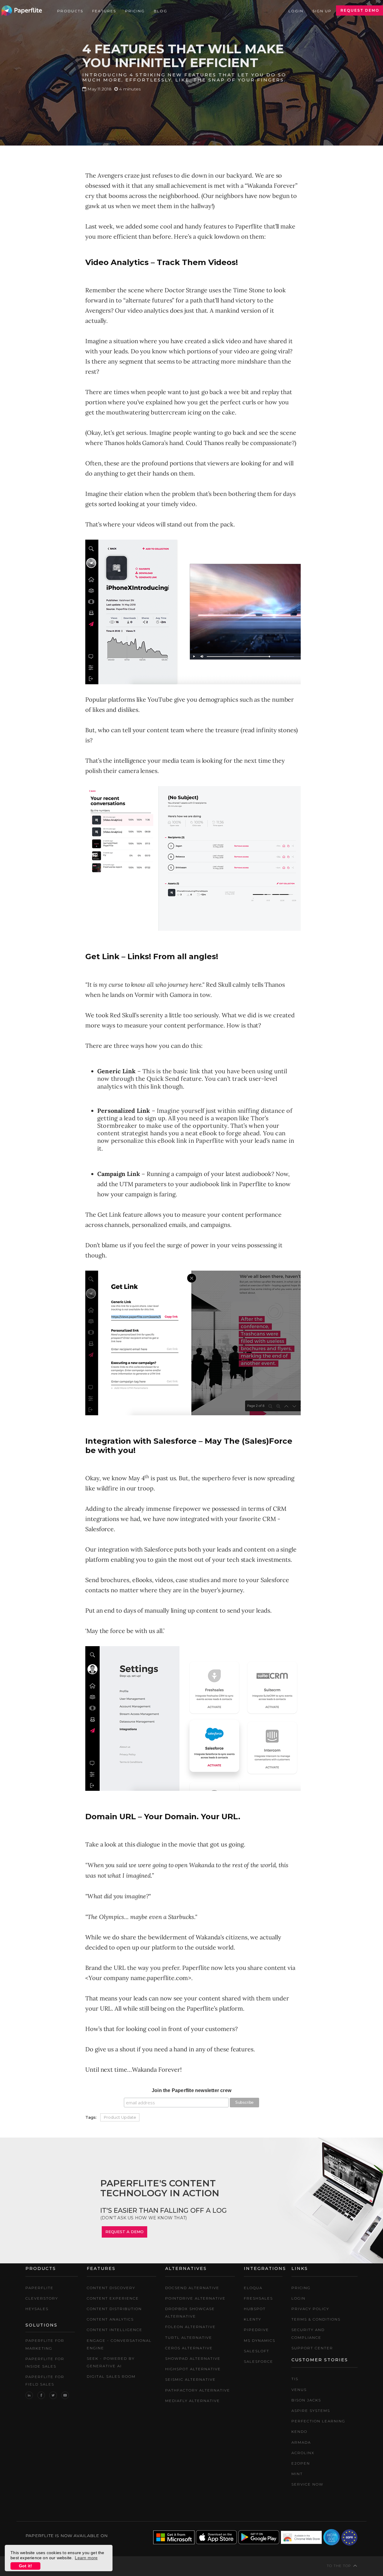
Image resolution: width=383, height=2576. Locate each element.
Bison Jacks (306, 2400)
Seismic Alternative (190, 2379)
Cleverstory (42, 2298)
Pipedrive (256, 2330)
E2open (301, 2463)
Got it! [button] (25, 2566)
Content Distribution (114, 2309)
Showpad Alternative (193, 2358)
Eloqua (253, 2288)
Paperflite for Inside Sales (45, 2362)
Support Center (312, 2348)
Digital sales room (111, 2376)
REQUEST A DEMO (124, 2232)
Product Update (120, 2117)
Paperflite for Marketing (45, 2344)
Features (104, 11)
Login (296, 11)
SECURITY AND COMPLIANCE (308, 2333)
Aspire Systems (311, 2411)
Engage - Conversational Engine (119, 2344)
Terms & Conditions (316, 2319)
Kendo (299, 2432)
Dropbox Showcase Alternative (190, 2312)
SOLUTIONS (41, 2325)
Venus (299, 2390)
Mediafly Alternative (193, 2401)
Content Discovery (111, 2288)
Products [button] (70, 11)
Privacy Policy (310, 2309)
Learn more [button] (86, 2558)
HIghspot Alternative (193, 2369)
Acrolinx (303, 2453)
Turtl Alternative (189, 2337)
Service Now (307, 2484)
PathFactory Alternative (198, 2390)
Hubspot (255, 2309)
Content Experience (113, 2298)
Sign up (322, 11)
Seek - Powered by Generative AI (111, 2362)
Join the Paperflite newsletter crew (191, 2090)
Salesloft (257, 2351)
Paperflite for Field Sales (45, 2380)
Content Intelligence (115, 2330)
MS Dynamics (260, 2340)
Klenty (253, 2319)
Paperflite (39, 2288)
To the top (339, 2566)
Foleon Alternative (190, 2327)
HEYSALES (37, 2309)
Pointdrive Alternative (195, 2298)
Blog (161, 11)
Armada (301, 2442)
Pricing (135, 11)
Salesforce (259, 2361)
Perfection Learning (318, 2421)
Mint (297, 2474)
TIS (295, 2379)
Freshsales (258, 2298)
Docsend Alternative (192, 2288)
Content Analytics (110, 2319)
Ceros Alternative (189, 2348)
